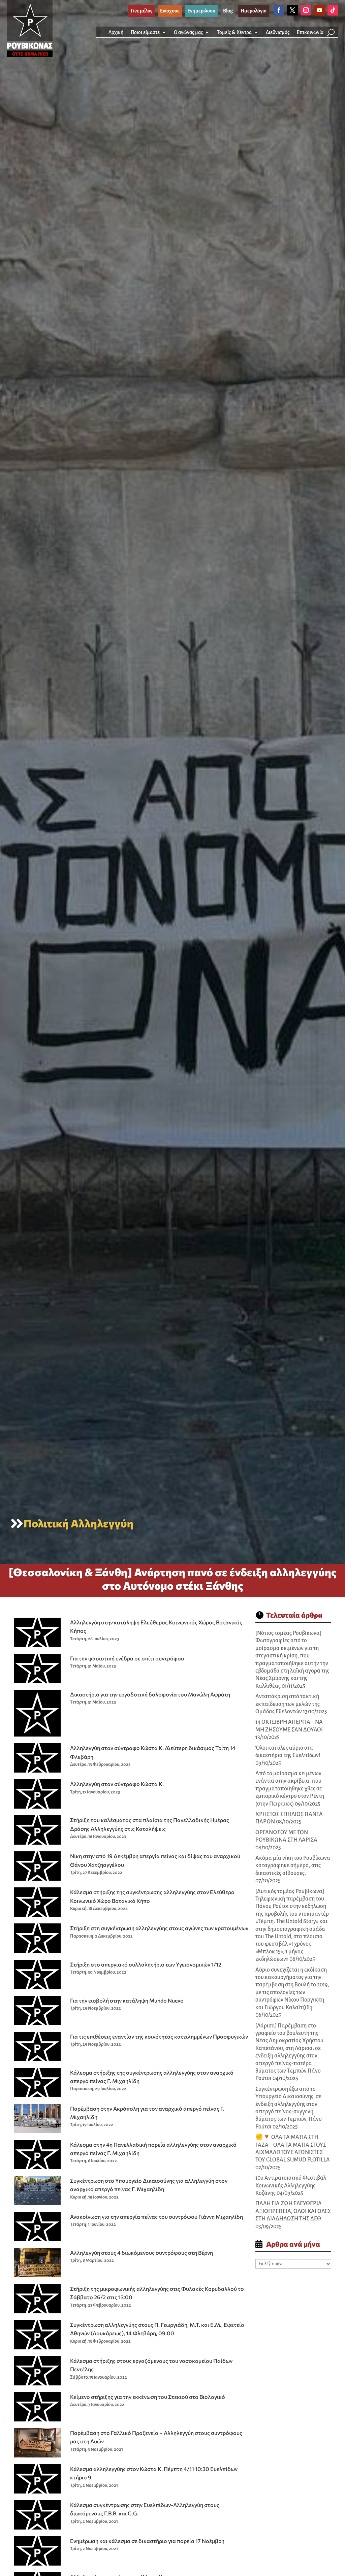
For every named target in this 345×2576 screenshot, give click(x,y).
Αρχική (116, 32)
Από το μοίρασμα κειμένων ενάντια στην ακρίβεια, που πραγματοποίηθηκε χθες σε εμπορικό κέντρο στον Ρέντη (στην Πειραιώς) (290, 1789)
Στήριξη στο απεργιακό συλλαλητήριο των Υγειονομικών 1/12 (146, 1964)
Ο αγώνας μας (188, 32)
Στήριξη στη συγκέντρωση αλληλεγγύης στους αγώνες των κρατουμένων (159, 1928)
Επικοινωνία (310, 32)
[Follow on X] (292, 10)
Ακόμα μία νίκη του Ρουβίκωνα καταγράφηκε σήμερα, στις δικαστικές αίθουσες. (293, 1866)
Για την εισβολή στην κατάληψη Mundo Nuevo (127, 2000)
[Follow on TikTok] (333, 10)
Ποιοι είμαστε (145, 32)
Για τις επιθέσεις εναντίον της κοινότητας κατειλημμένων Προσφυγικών (159, 2036)
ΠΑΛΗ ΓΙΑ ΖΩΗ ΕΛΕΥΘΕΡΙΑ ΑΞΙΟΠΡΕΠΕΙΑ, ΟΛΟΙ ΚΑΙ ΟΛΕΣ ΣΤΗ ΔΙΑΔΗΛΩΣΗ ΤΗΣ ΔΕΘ (293, 2211)
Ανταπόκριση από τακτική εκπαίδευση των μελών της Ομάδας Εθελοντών (288, 1704)
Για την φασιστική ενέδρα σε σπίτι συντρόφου (127, 1658)
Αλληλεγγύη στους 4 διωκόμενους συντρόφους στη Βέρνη (142, 2253)
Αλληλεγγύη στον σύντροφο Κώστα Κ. (117, 1784)
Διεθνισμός (278, 32)
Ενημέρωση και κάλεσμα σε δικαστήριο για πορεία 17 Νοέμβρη (147, 2541)
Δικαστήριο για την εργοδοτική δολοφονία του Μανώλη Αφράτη (150, 1694)
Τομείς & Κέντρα (234, 32)
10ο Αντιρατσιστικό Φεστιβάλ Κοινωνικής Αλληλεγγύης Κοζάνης (291, 2186)
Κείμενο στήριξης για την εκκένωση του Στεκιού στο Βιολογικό (148, 2397)
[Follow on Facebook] (279, 10)
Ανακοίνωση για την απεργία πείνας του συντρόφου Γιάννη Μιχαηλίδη (156, 2217)
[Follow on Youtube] (319, 10)
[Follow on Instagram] (306, 10)
